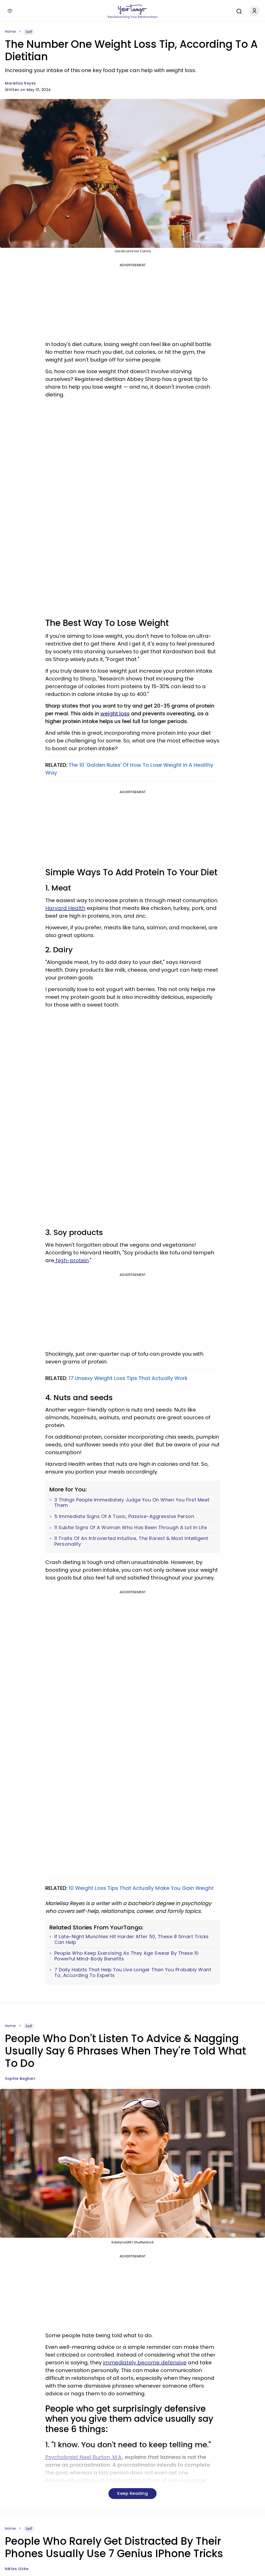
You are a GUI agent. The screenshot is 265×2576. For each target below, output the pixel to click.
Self (29, 32)
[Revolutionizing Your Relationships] (132, 10)
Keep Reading (132, 2493)
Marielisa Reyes (20, 83)
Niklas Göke (17, 2569)
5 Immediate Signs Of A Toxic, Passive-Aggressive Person (124, 1516)
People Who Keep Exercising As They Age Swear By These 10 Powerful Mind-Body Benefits (127, 1956)
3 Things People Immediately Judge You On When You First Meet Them (132, 1503)
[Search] (238, 11)
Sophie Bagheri (20, 2079)
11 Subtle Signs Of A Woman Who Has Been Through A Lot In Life (131, 1528)
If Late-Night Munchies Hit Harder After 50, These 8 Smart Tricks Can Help (132, 1939)
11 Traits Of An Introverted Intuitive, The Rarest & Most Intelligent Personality (131, 1541)
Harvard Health (65, 908)
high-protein (72, 1260)
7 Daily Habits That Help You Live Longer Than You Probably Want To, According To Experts (133, 1972)
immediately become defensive (145, 2363)
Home (10, 32)
